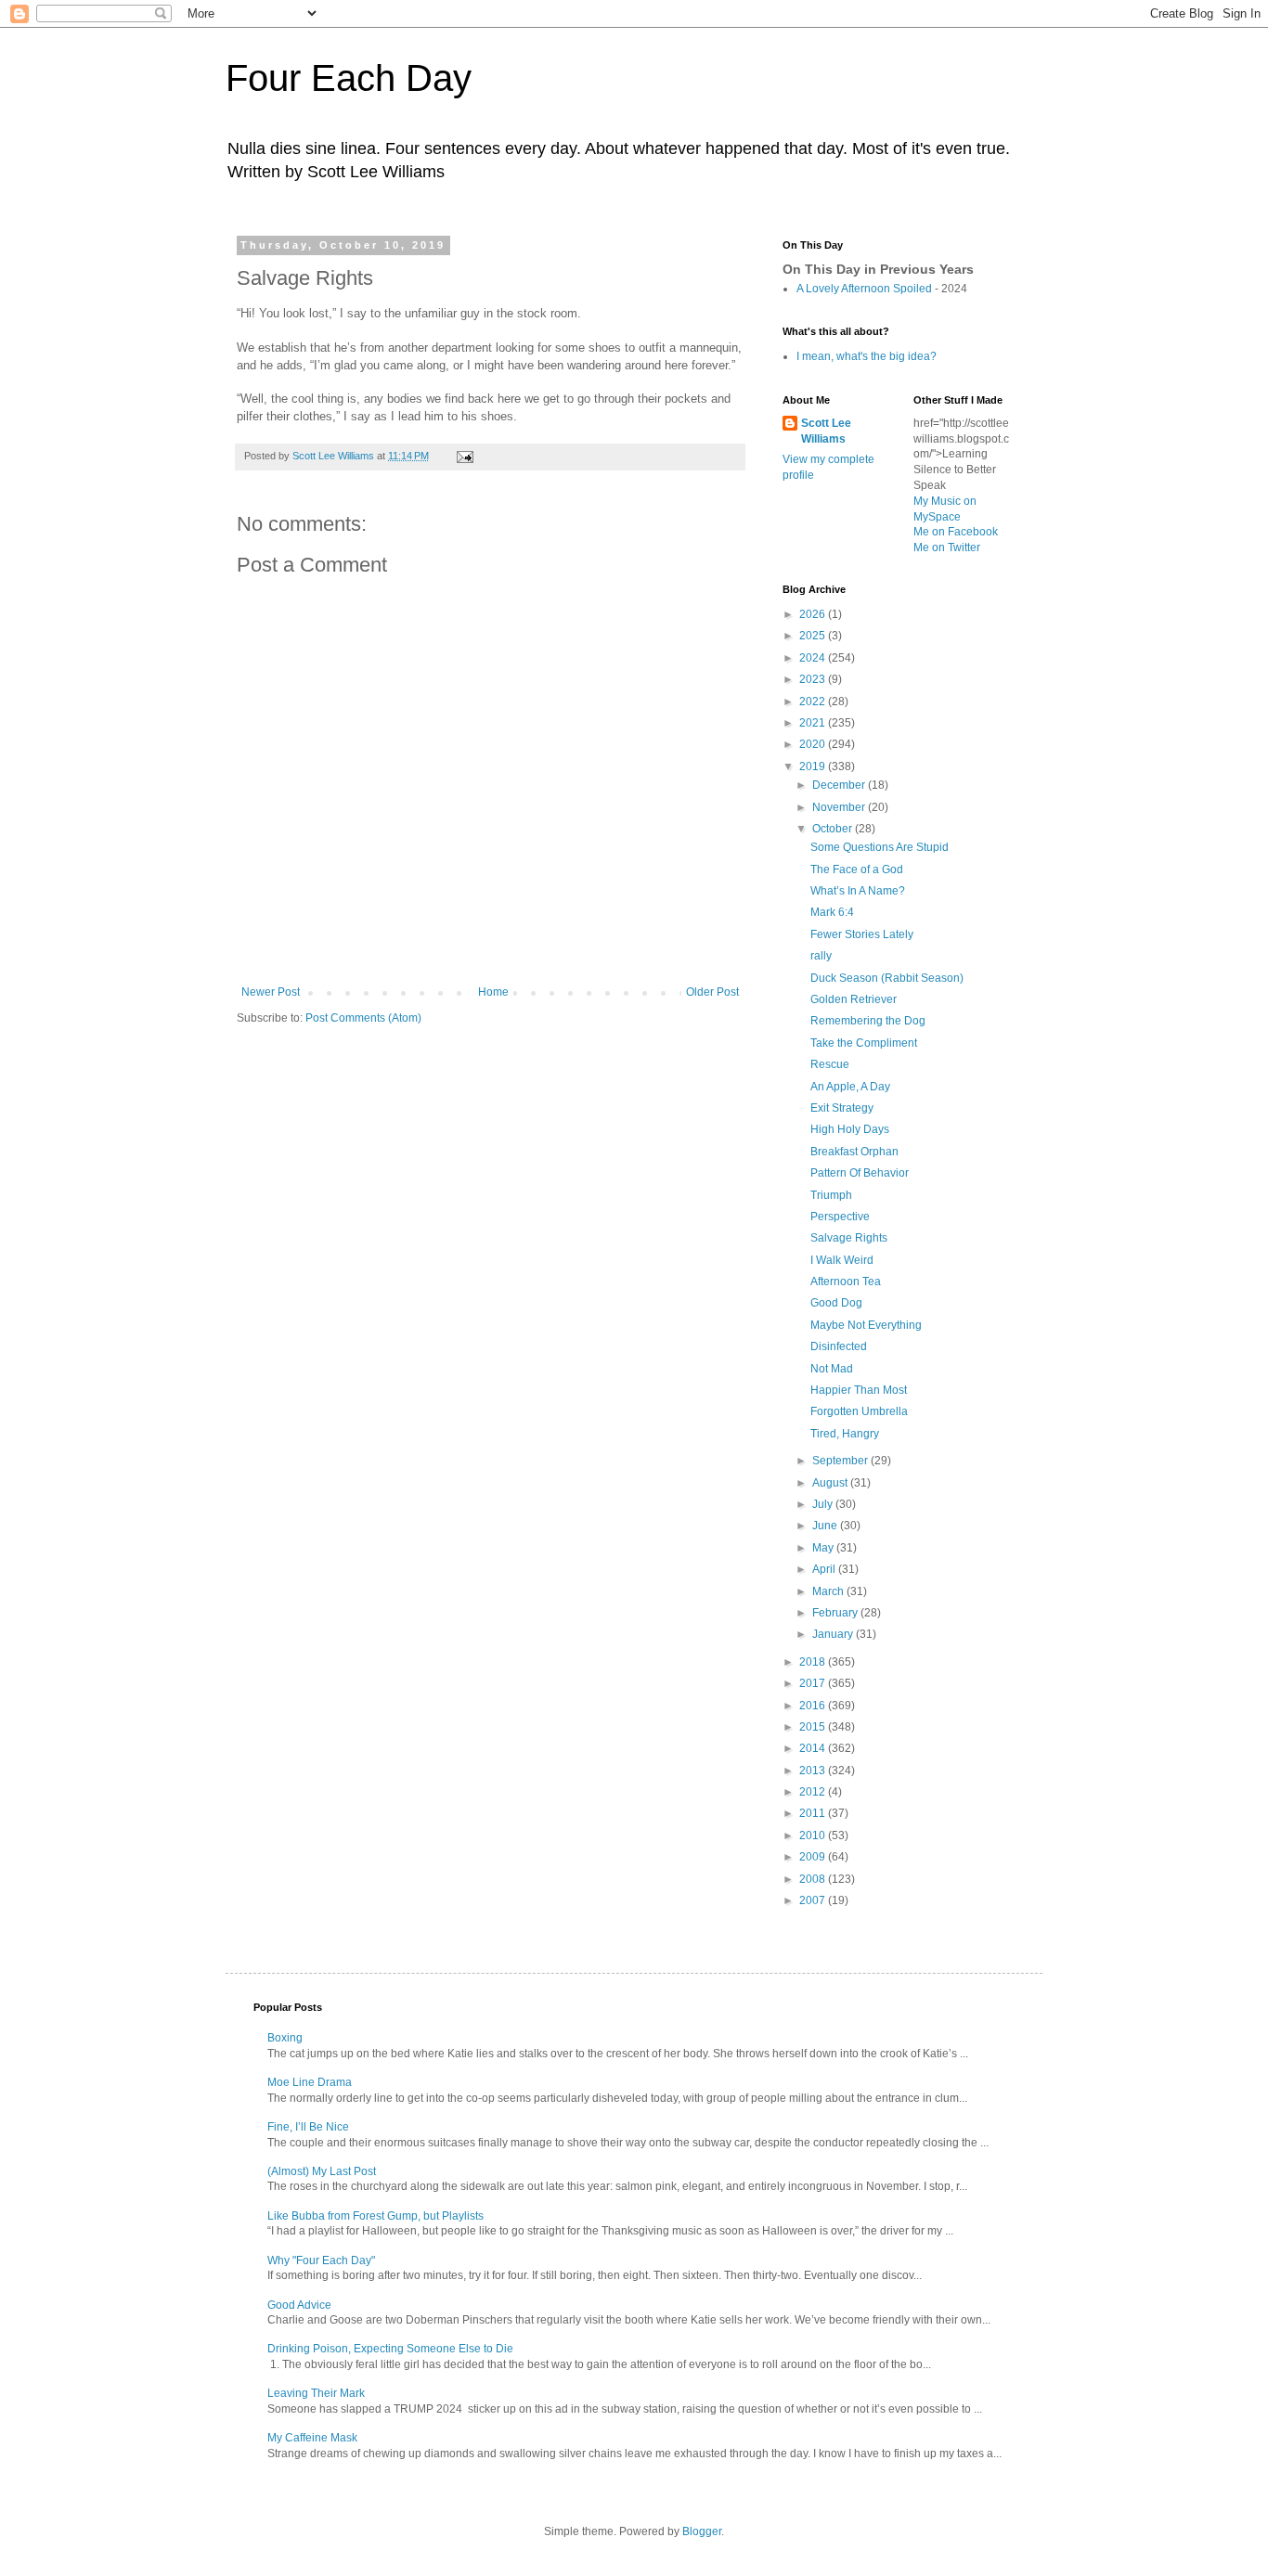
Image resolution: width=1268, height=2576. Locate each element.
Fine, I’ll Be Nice (308, 2127)
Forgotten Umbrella (859, 1411)
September (841, 1461)
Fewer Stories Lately (862, 934)
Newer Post (271, 992)
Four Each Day (349, 78)
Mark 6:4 (832, 912)
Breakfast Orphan (854, 1152)
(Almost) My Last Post (322, 2171)
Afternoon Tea (846, 1282)
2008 (814, 1879)
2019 (814, 766)
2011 (814, 1813)
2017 (814, 1683)
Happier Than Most (859, 1390)
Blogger (702, 2531)
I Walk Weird (842, 1260)
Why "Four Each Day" (321, 2260)
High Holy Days (850, 1129)
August (831, 1483)
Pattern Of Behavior (860, 1173)
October (834, 829)
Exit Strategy (842, 1108)
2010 (814, 1835)
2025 (814, 636)
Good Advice (299, 2305)
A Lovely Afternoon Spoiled (864, 289)
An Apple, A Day (850, 1087)
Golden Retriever (854, 999)
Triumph (831, 1195)
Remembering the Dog (868, 1021)
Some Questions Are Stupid (880, 847)
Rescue (830, 1064)
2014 (814, 1748)
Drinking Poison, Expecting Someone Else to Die (390, 2349)
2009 (814, 1857)
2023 (814, 679)
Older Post (712, 992)
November (840, 807)
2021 (814, 723)
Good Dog (836, 1303)
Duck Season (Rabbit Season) (887, 978)
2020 (814, 744)
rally (821, 956)
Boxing (285, 2038)
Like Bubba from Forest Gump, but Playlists (375, 2216)
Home (493, 992)
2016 (814, 1706)
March (829, 1591)
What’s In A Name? (858, 891)
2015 (814, 1727)
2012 (814, 1792)
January (834, 1634)
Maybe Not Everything (866, 1325)
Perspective (840, 1217)
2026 (814, 614)
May (824, 1548)
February (836, 1613)
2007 (814, 1900)
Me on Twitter (947, 547)
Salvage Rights (849, 1238)
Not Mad (832, 1369)
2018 (814, 1662)
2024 (814, 658)
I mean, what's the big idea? (867, 356)
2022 (814, 702)
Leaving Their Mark (316, 2393)
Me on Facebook (956, 532)
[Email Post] (464, 456)
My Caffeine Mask (312, 2438)
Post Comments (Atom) (363, 1018)
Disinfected (839, 1346)
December (840, 785)
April (825, 1569)
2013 (814, 1771)
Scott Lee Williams (826, 431)
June (826, 1526)
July (824, 1504)
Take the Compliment (864, 1043)
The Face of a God (857, 869)
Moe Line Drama (310, 2082)
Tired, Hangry (845, 1434)
